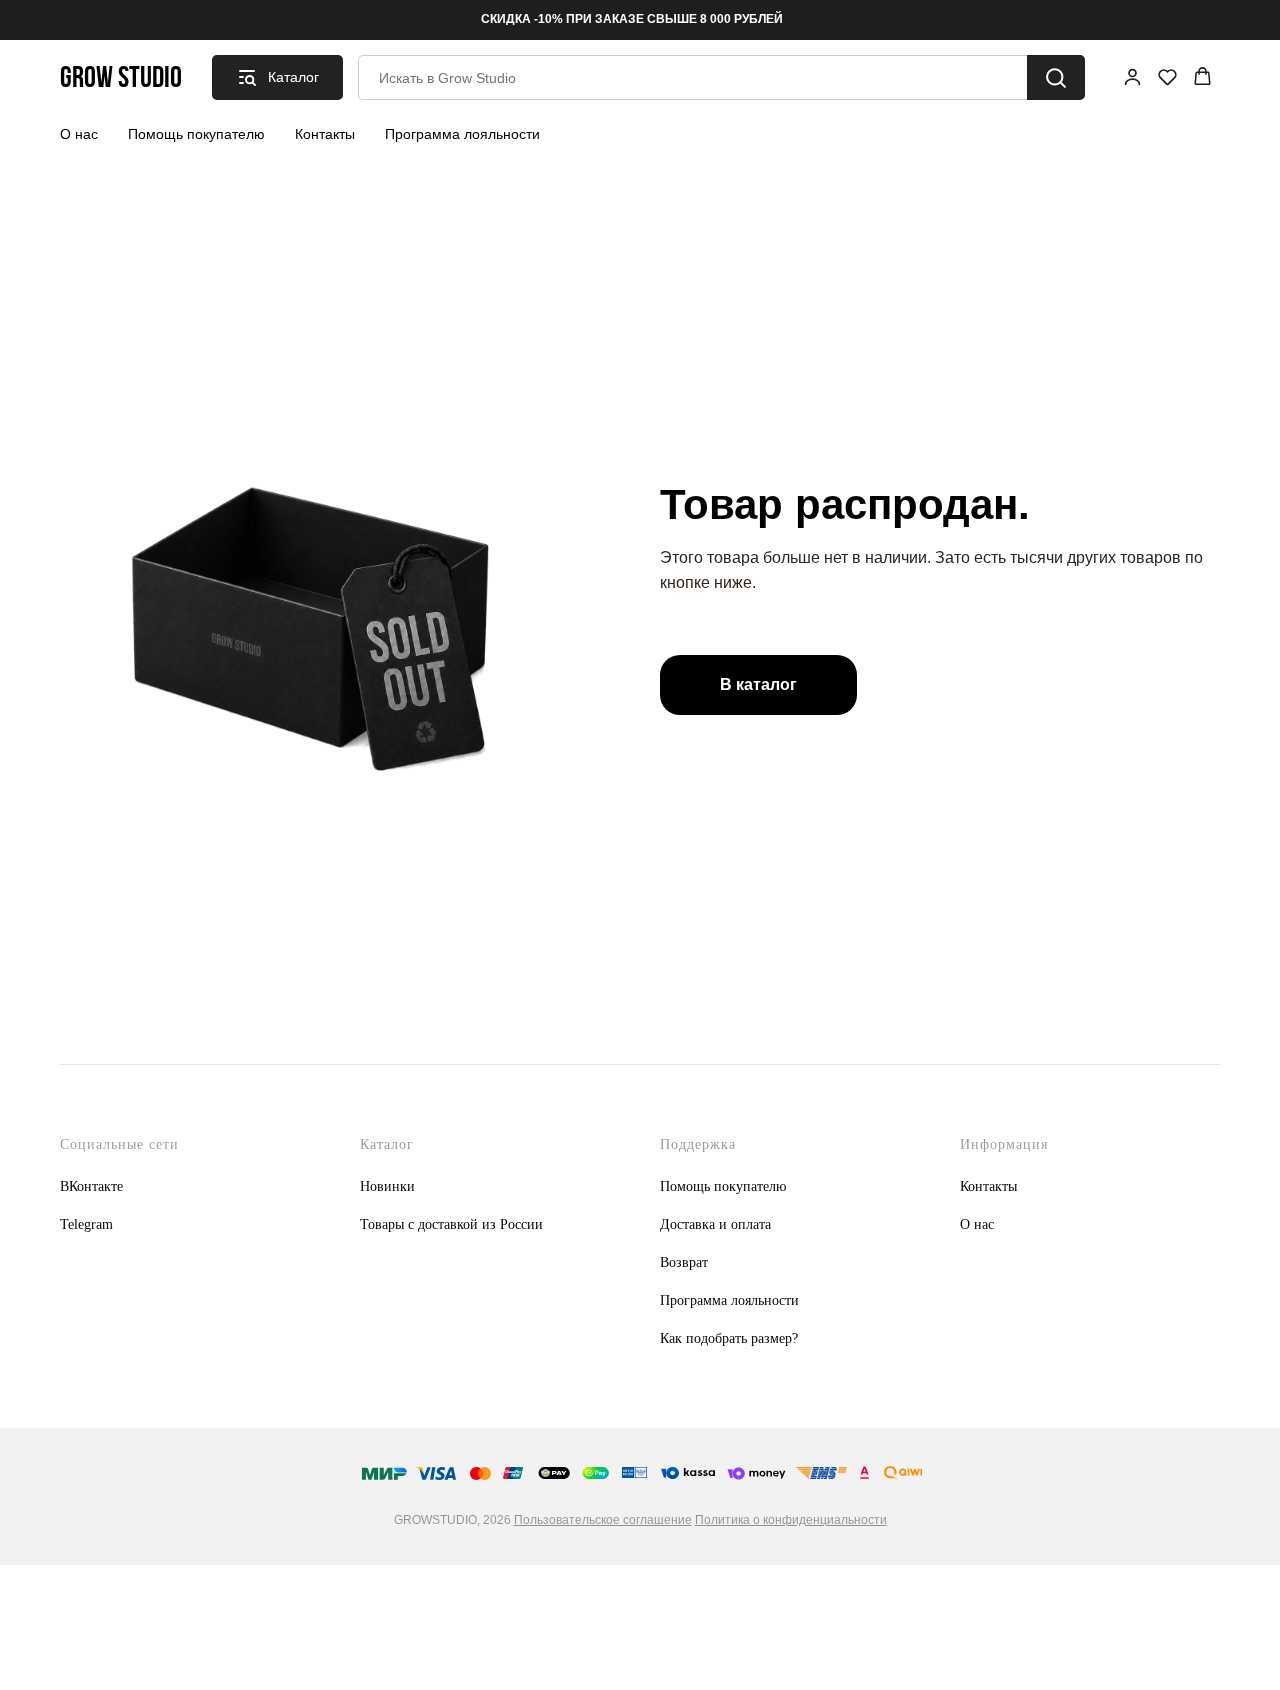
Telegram (86, 1224)
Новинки (387, 1186)
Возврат (684, 1262)
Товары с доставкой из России (451, 1224)
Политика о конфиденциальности (791, 1520)
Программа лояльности (462, 134)
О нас (79, 134)
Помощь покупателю (196, 134)
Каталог (387, 1144)
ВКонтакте (91, 1186)
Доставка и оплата (715, 1224)
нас (984, 1224)
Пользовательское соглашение (603, 1520)
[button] (1132, 76)
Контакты (325, 134)
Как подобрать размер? (729, 1338)
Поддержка (698, 1144)
